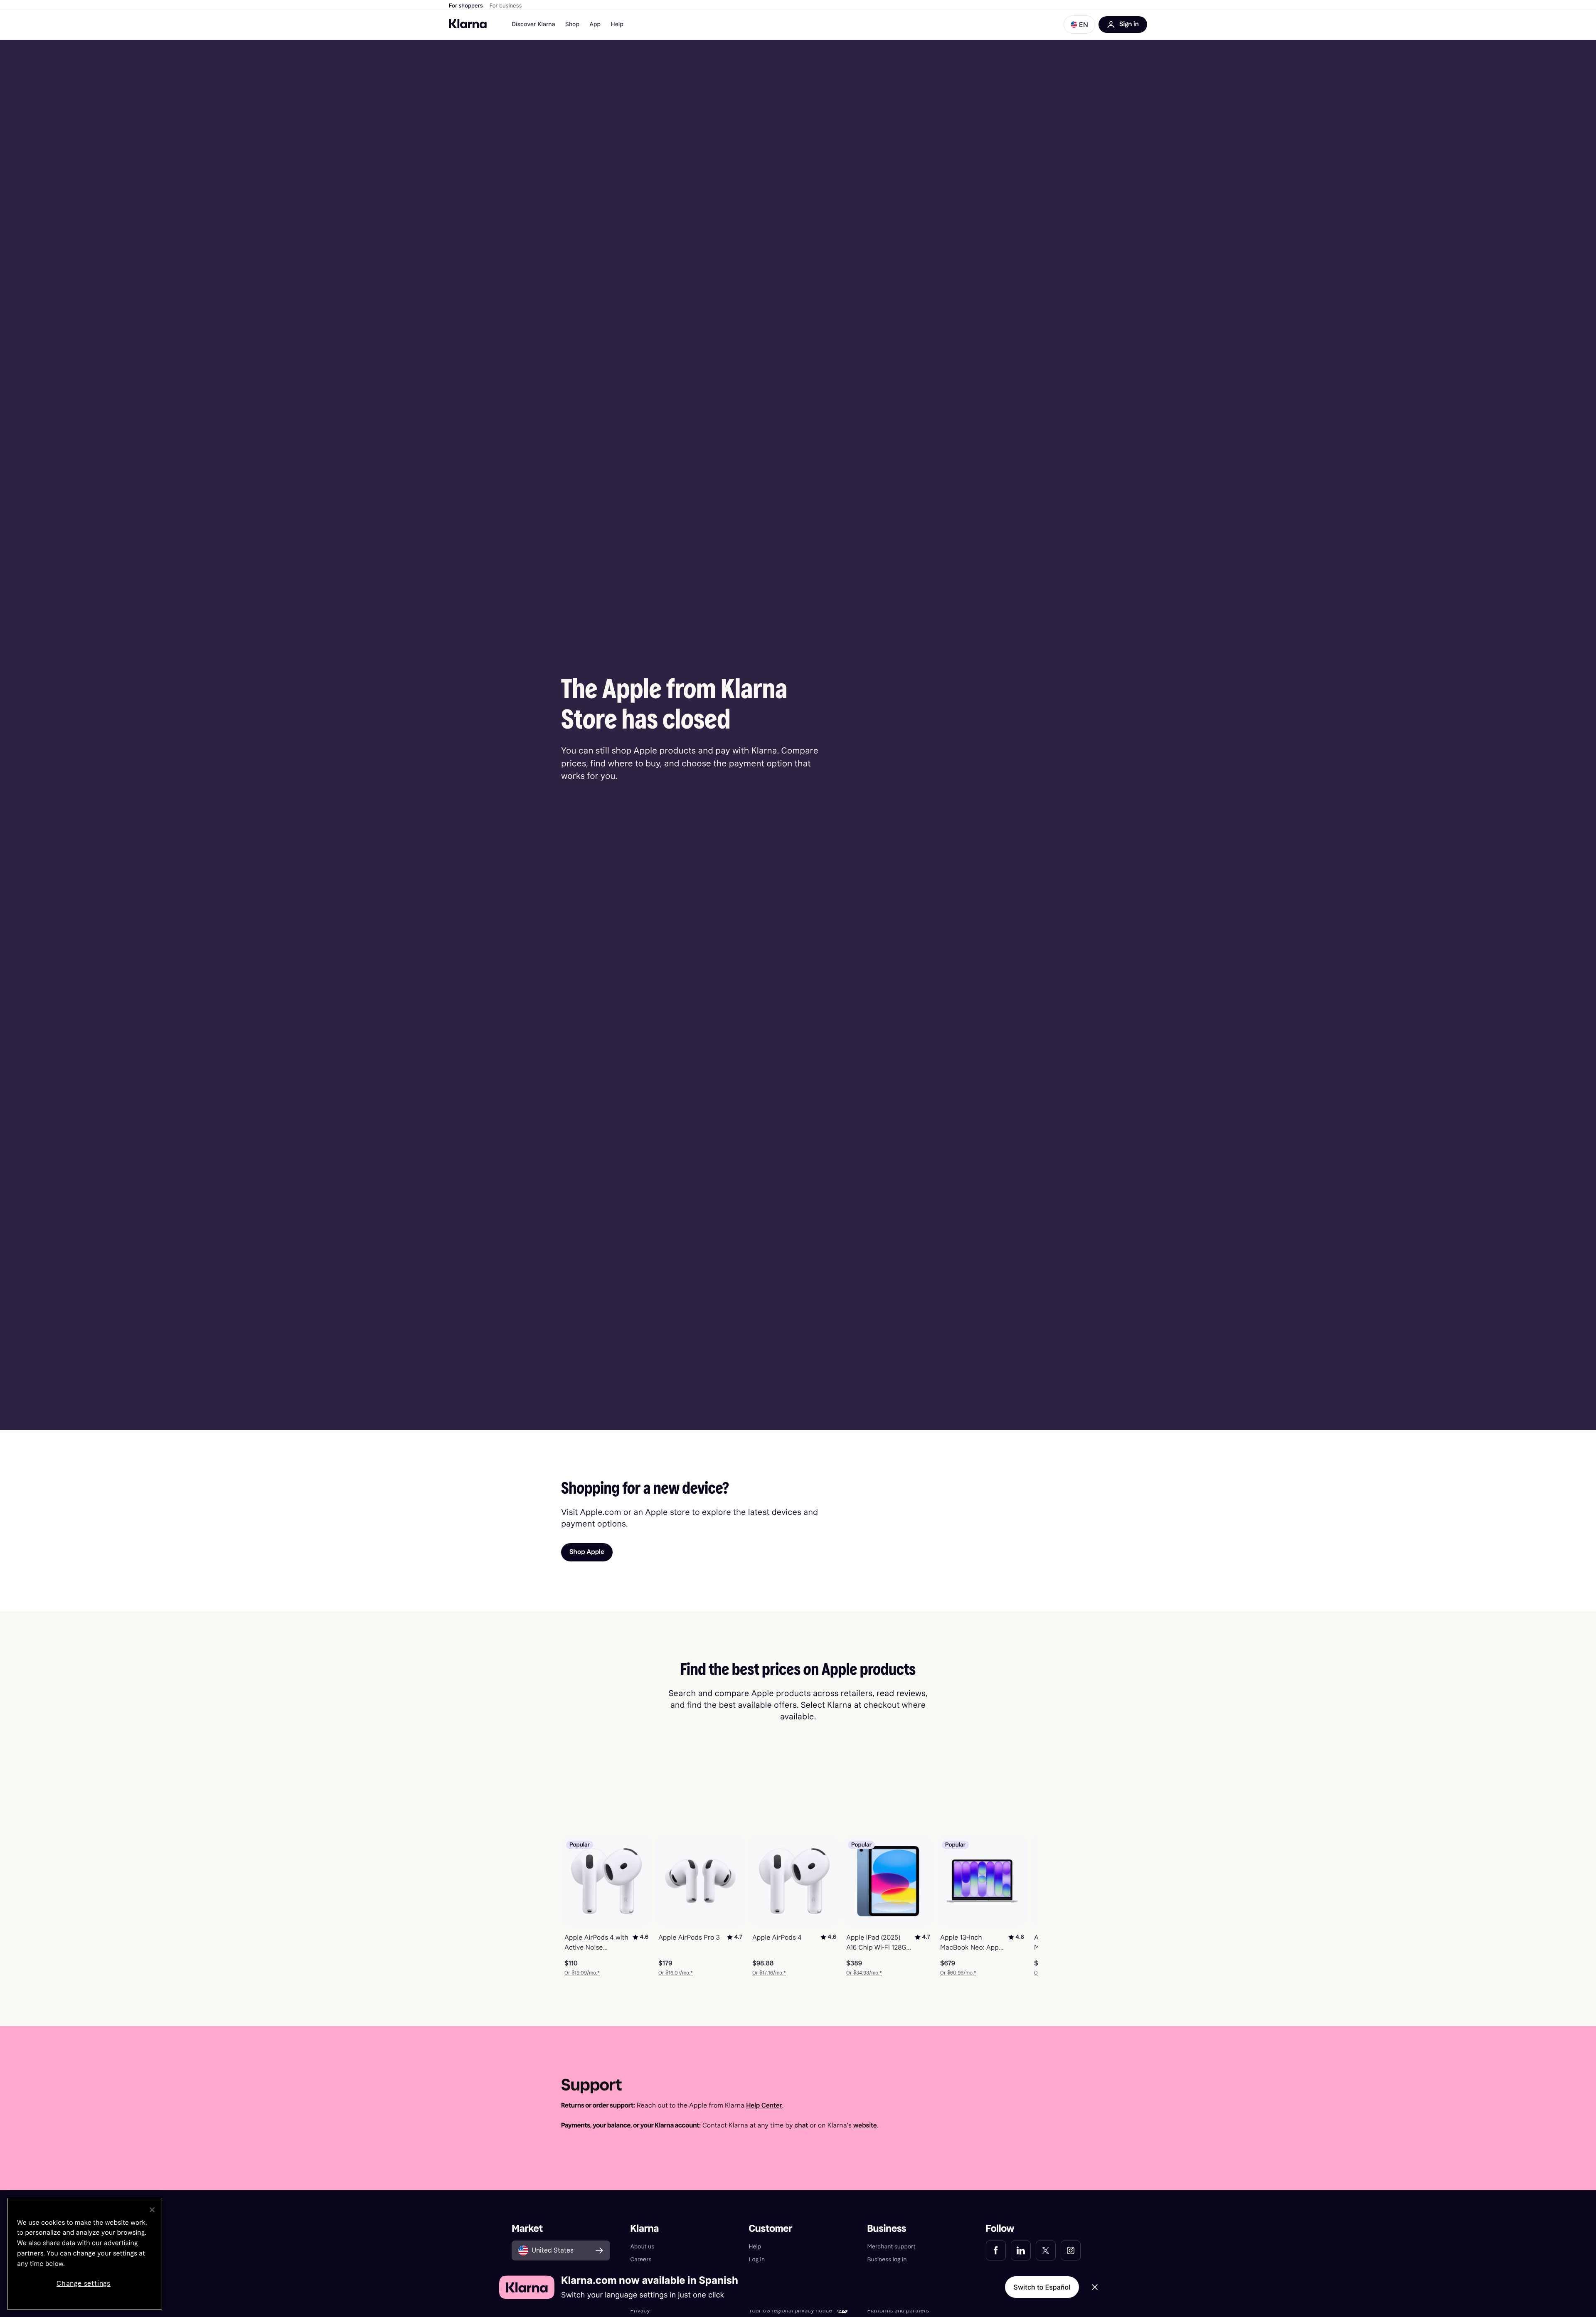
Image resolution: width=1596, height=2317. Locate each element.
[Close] (152, 2210)
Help (617, 24)
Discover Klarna (533, 24)
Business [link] (887, 2229)
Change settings (84, 2284)
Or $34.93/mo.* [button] (864, 1973)
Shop (573, 24)
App (595, 24)
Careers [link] (641, 2259)
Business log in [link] (887, 2259)
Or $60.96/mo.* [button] (958, 1973)
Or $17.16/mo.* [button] (769, 1973)
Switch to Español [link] (1042, 2287)
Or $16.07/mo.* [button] (676, 1973)
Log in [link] (757, 2259)
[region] (85, 2254)
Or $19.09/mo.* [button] (582, 1973)
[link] (996, 2251)
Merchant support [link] (892, 2247)
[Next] (1023, 1906)
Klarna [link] (644, 2229)
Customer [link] (770, 2229)
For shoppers (466, 6)
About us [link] (642, 2247)
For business (506, 6)
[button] (1079, 25)
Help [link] (755, 2247)
